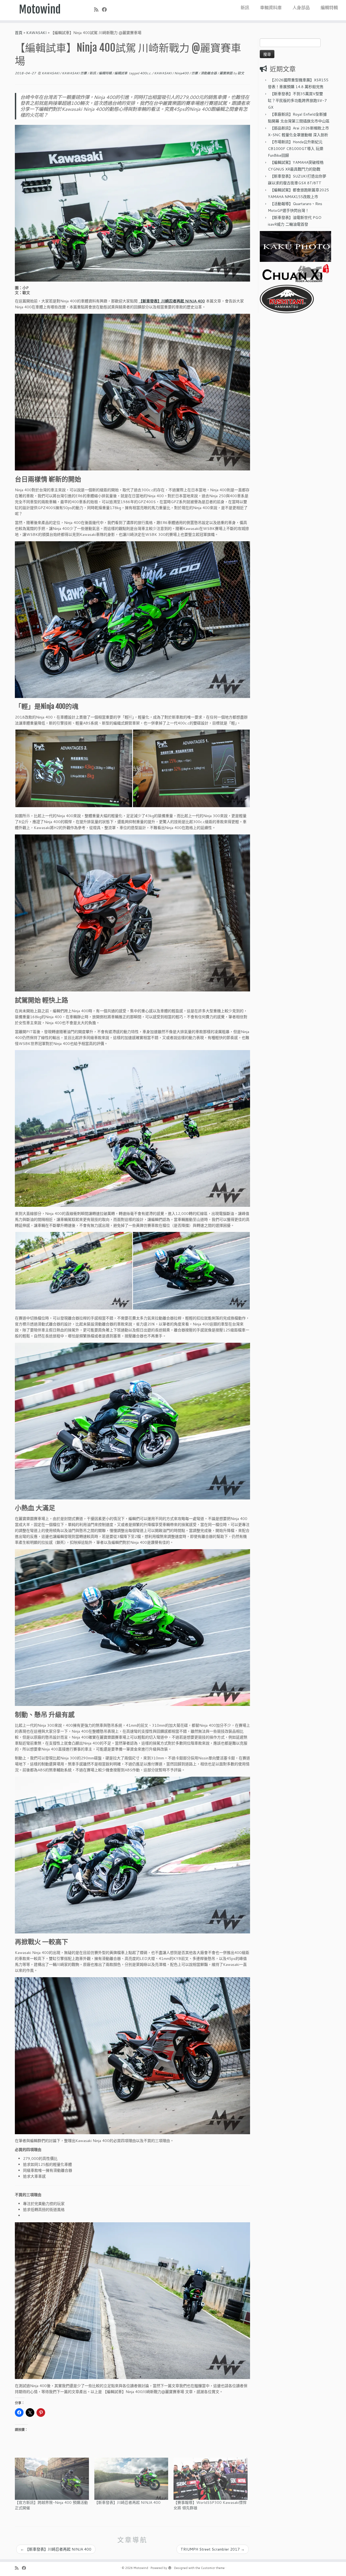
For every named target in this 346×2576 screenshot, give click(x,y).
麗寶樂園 (226, 73)
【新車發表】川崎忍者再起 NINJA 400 (172, 301)
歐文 (241, 73)
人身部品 (301, 7)
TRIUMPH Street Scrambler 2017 (213, 2549)
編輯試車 (121, 73)
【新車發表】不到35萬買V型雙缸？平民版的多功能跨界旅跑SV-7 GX (297, 101)
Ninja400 (182, 73)
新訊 (245, 7)
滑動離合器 (209, 73)
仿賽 (195, 73)
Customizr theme (213, 2568)
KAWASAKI (36, 33)
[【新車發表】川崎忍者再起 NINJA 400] (131, 2479)
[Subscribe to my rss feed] (98, 9)
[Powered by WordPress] (170, 2567)
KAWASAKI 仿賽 (75, 73)
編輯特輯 (329, 7)
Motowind (40, 9)
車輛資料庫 (271, 7)
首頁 (19, 33)
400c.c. (146, 73)
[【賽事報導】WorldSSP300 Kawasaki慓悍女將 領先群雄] (211, 2479)
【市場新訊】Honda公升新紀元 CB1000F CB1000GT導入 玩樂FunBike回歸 (296, 149)
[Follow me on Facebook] (106, 9)
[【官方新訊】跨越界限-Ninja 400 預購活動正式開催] (52, 2479)
